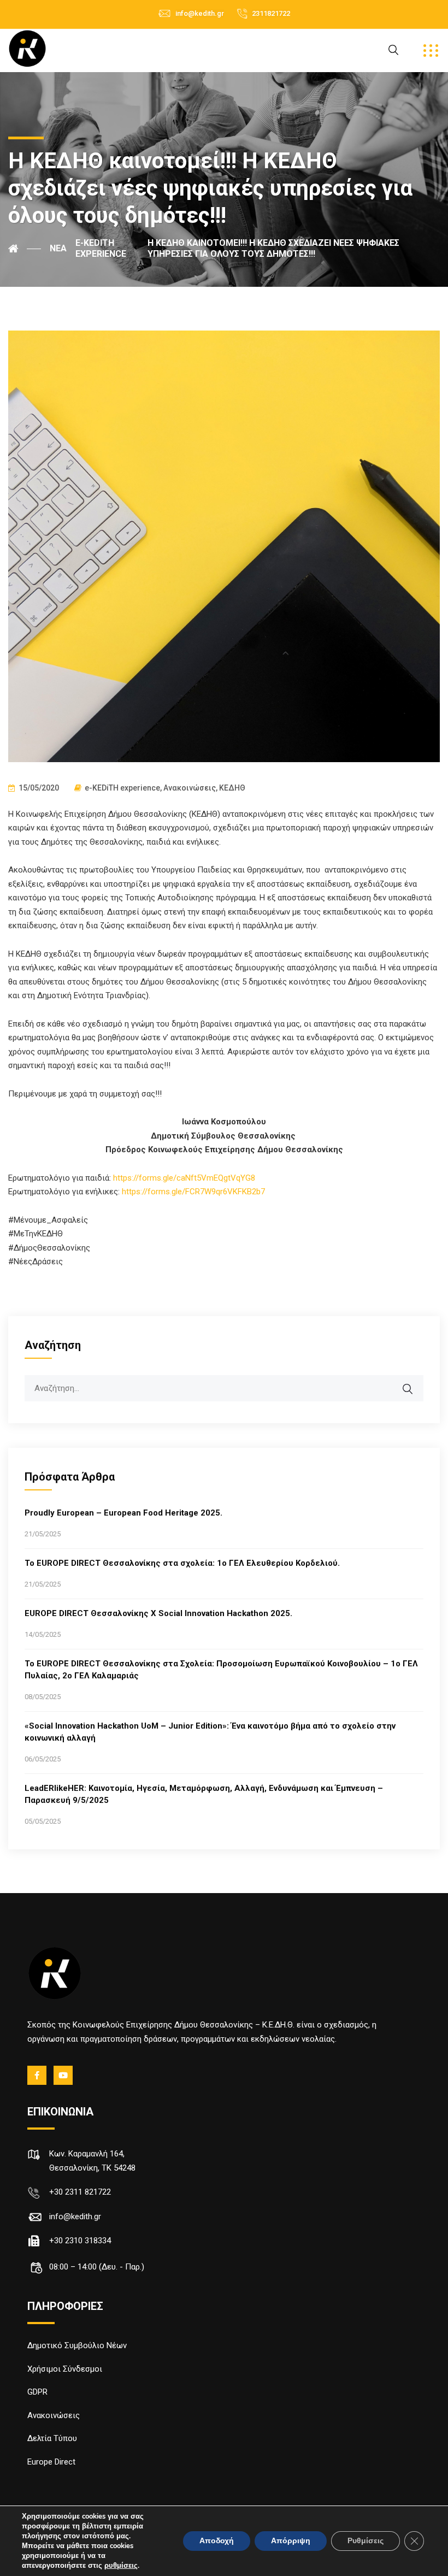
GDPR (37, 2392)
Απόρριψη (291, 2541)
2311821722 (271, 13)
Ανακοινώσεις (190, 788)
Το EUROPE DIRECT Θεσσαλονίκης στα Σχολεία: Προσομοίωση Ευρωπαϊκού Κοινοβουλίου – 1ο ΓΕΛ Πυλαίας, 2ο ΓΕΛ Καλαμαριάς (221, 1670)
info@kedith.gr (200, 13)
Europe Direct (51, 2462)
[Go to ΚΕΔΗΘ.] (25, 249)
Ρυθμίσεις (366, 2541)
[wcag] (415, 1383)
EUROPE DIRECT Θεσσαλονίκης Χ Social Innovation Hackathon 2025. (158, 1613)
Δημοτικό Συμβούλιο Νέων (77, 2345)
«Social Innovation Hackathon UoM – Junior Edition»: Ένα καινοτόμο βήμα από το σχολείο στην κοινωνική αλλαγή (210, 1732)
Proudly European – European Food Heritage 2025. (123, 1513)
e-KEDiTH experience (122, 788)
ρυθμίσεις (121, 2566)
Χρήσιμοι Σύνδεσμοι (65, 2369)
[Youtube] (64, 2075)
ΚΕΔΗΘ (232, 788)
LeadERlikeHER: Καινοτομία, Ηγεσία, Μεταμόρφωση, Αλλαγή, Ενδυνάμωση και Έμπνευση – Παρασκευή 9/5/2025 (204, 1794)
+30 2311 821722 (80, 2192)
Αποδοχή (217, 2541)
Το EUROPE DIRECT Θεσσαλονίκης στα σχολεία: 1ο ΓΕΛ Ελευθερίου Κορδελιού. (182, 1563)
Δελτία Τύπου (52, 2438)
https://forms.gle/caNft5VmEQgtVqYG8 (184, 1178)
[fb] (38, 2075)
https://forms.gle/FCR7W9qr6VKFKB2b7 (193, 1192)
